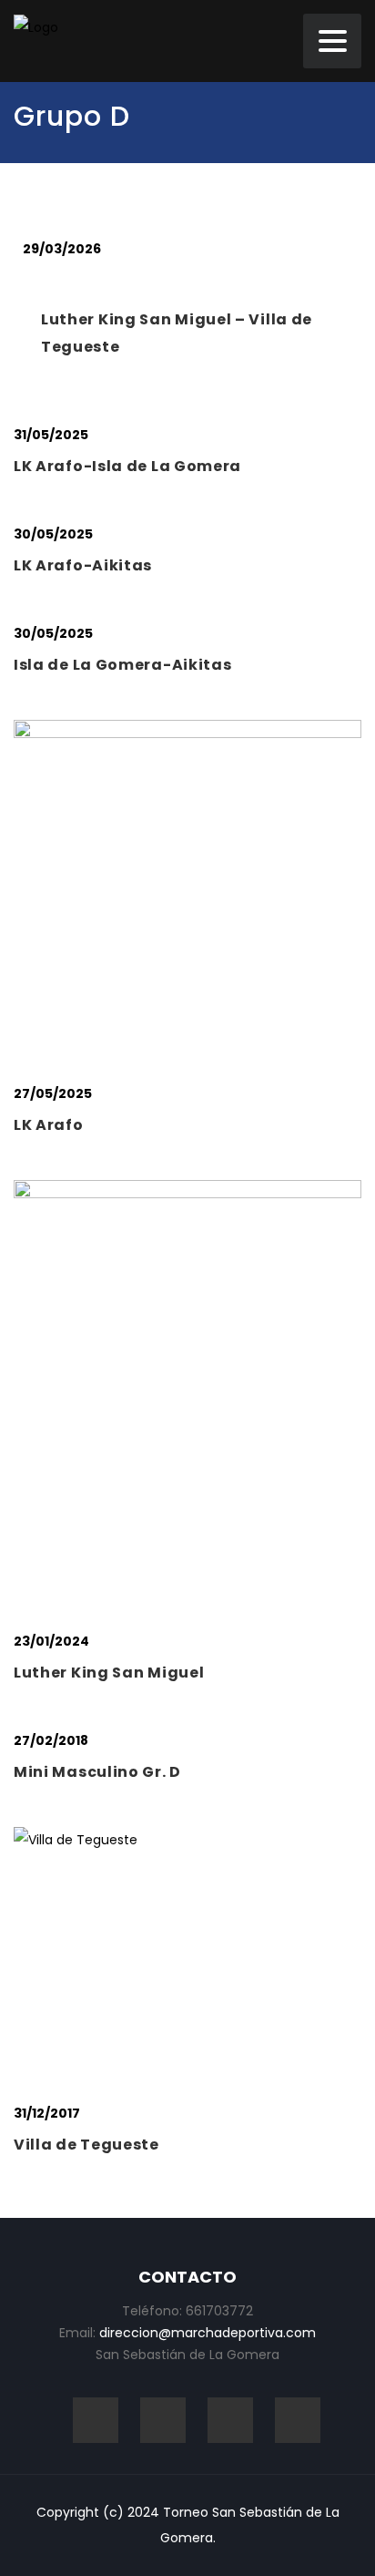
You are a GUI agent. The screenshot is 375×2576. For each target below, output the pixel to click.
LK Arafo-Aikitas (83, 565)
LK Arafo (49, 1125)
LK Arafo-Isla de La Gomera (127, 466)
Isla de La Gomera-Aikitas (123, 665)
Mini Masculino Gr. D (97, 1772)
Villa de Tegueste (86, 2145)
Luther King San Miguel (109, 1673)
